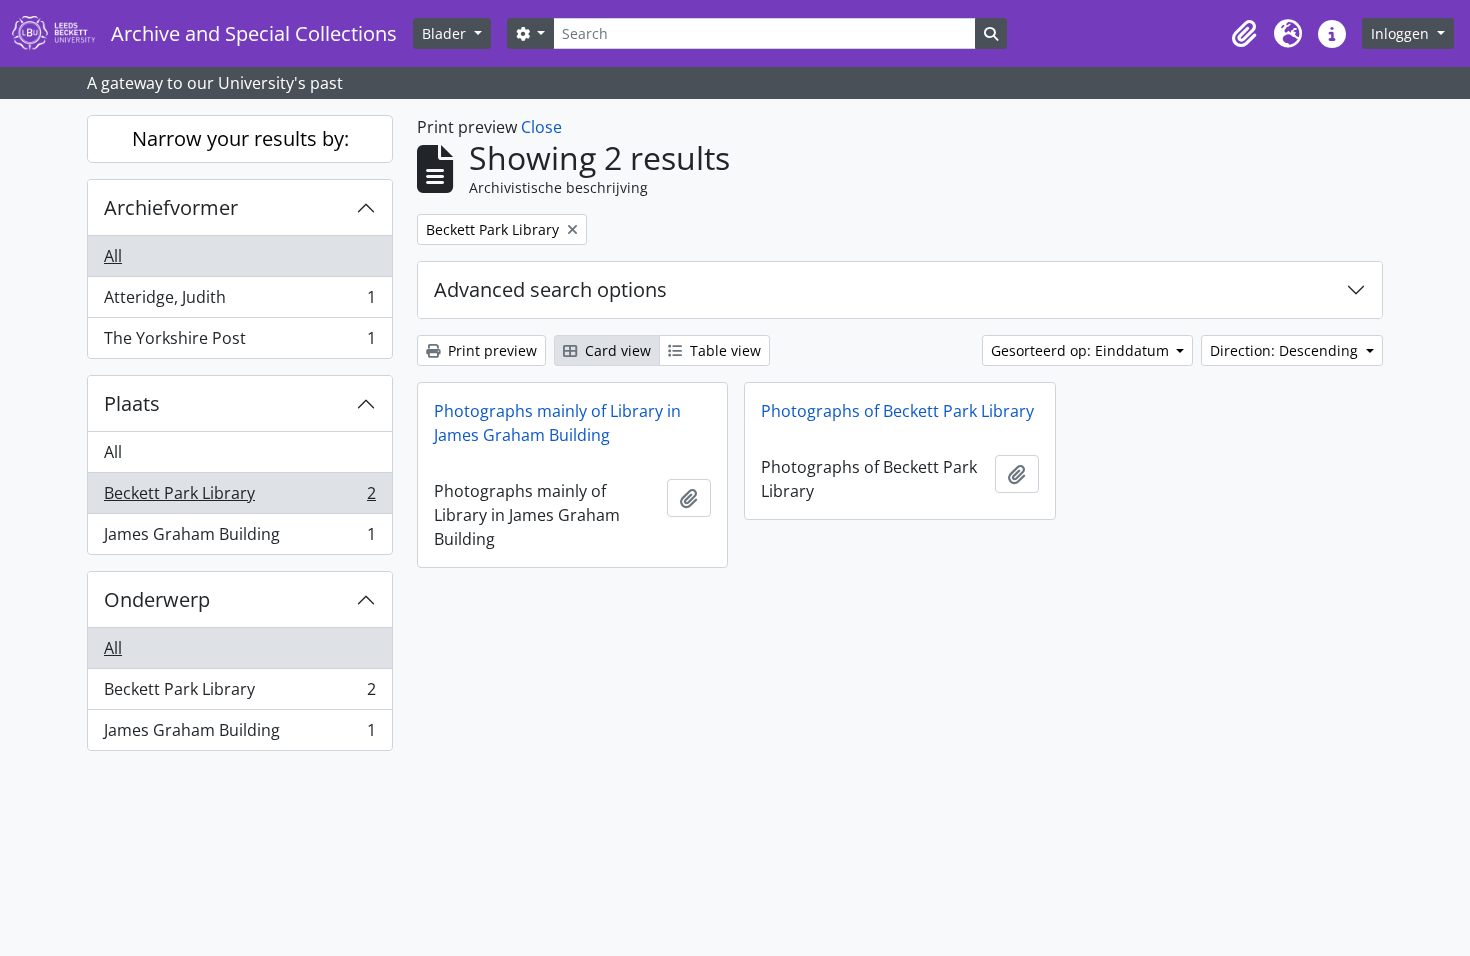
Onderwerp (157, 599)
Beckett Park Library (239, 498)
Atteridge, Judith (239, 302)
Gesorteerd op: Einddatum (1082, 350)
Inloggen (1402, 33)
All (113, 256)
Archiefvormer (171, 207)
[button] (1244, 34)
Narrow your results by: (240, 138)
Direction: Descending (1286, 350)
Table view (723, 350)
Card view (616, 350)
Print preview (490, 350)
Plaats (132, 403)
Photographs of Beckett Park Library (897, 411)
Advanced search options (550, 289)
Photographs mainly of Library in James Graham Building (557, 423)
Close (541, 127)
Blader (446, 33)
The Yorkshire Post (239, 342)
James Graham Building (239, 538)
